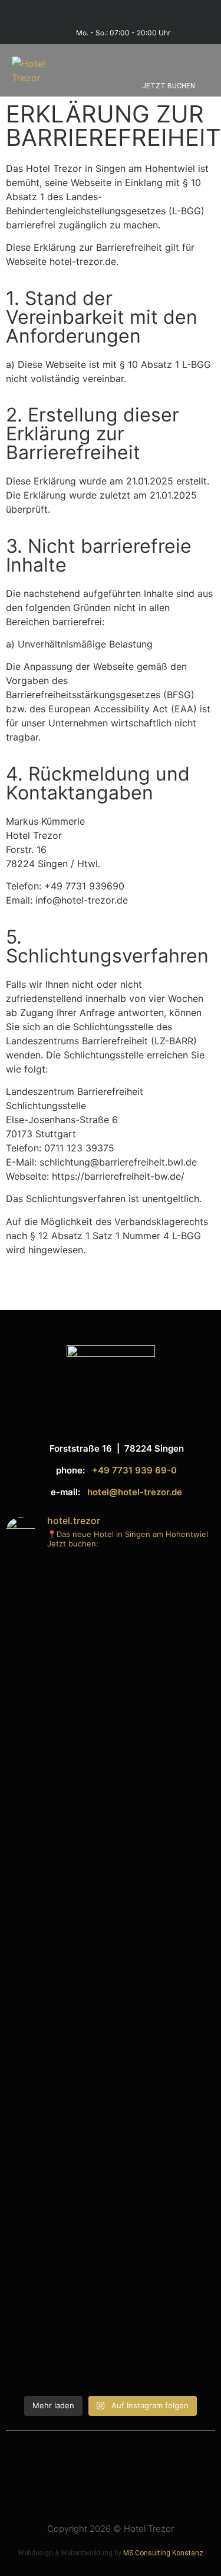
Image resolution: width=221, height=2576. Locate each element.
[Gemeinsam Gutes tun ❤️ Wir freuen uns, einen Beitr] (111, 1641)
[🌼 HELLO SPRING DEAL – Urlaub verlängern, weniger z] (111, 2245)
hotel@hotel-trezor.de (135, 1492)
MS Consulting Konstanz (163, 2553)
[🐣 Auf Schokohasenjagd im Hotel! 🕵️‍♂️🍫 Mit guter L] (111, 2034)
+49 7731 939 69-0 (134, 1470)
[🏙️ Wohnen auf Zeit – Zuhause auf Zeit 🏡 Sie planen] (111, 1844)
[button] (201, 54)
